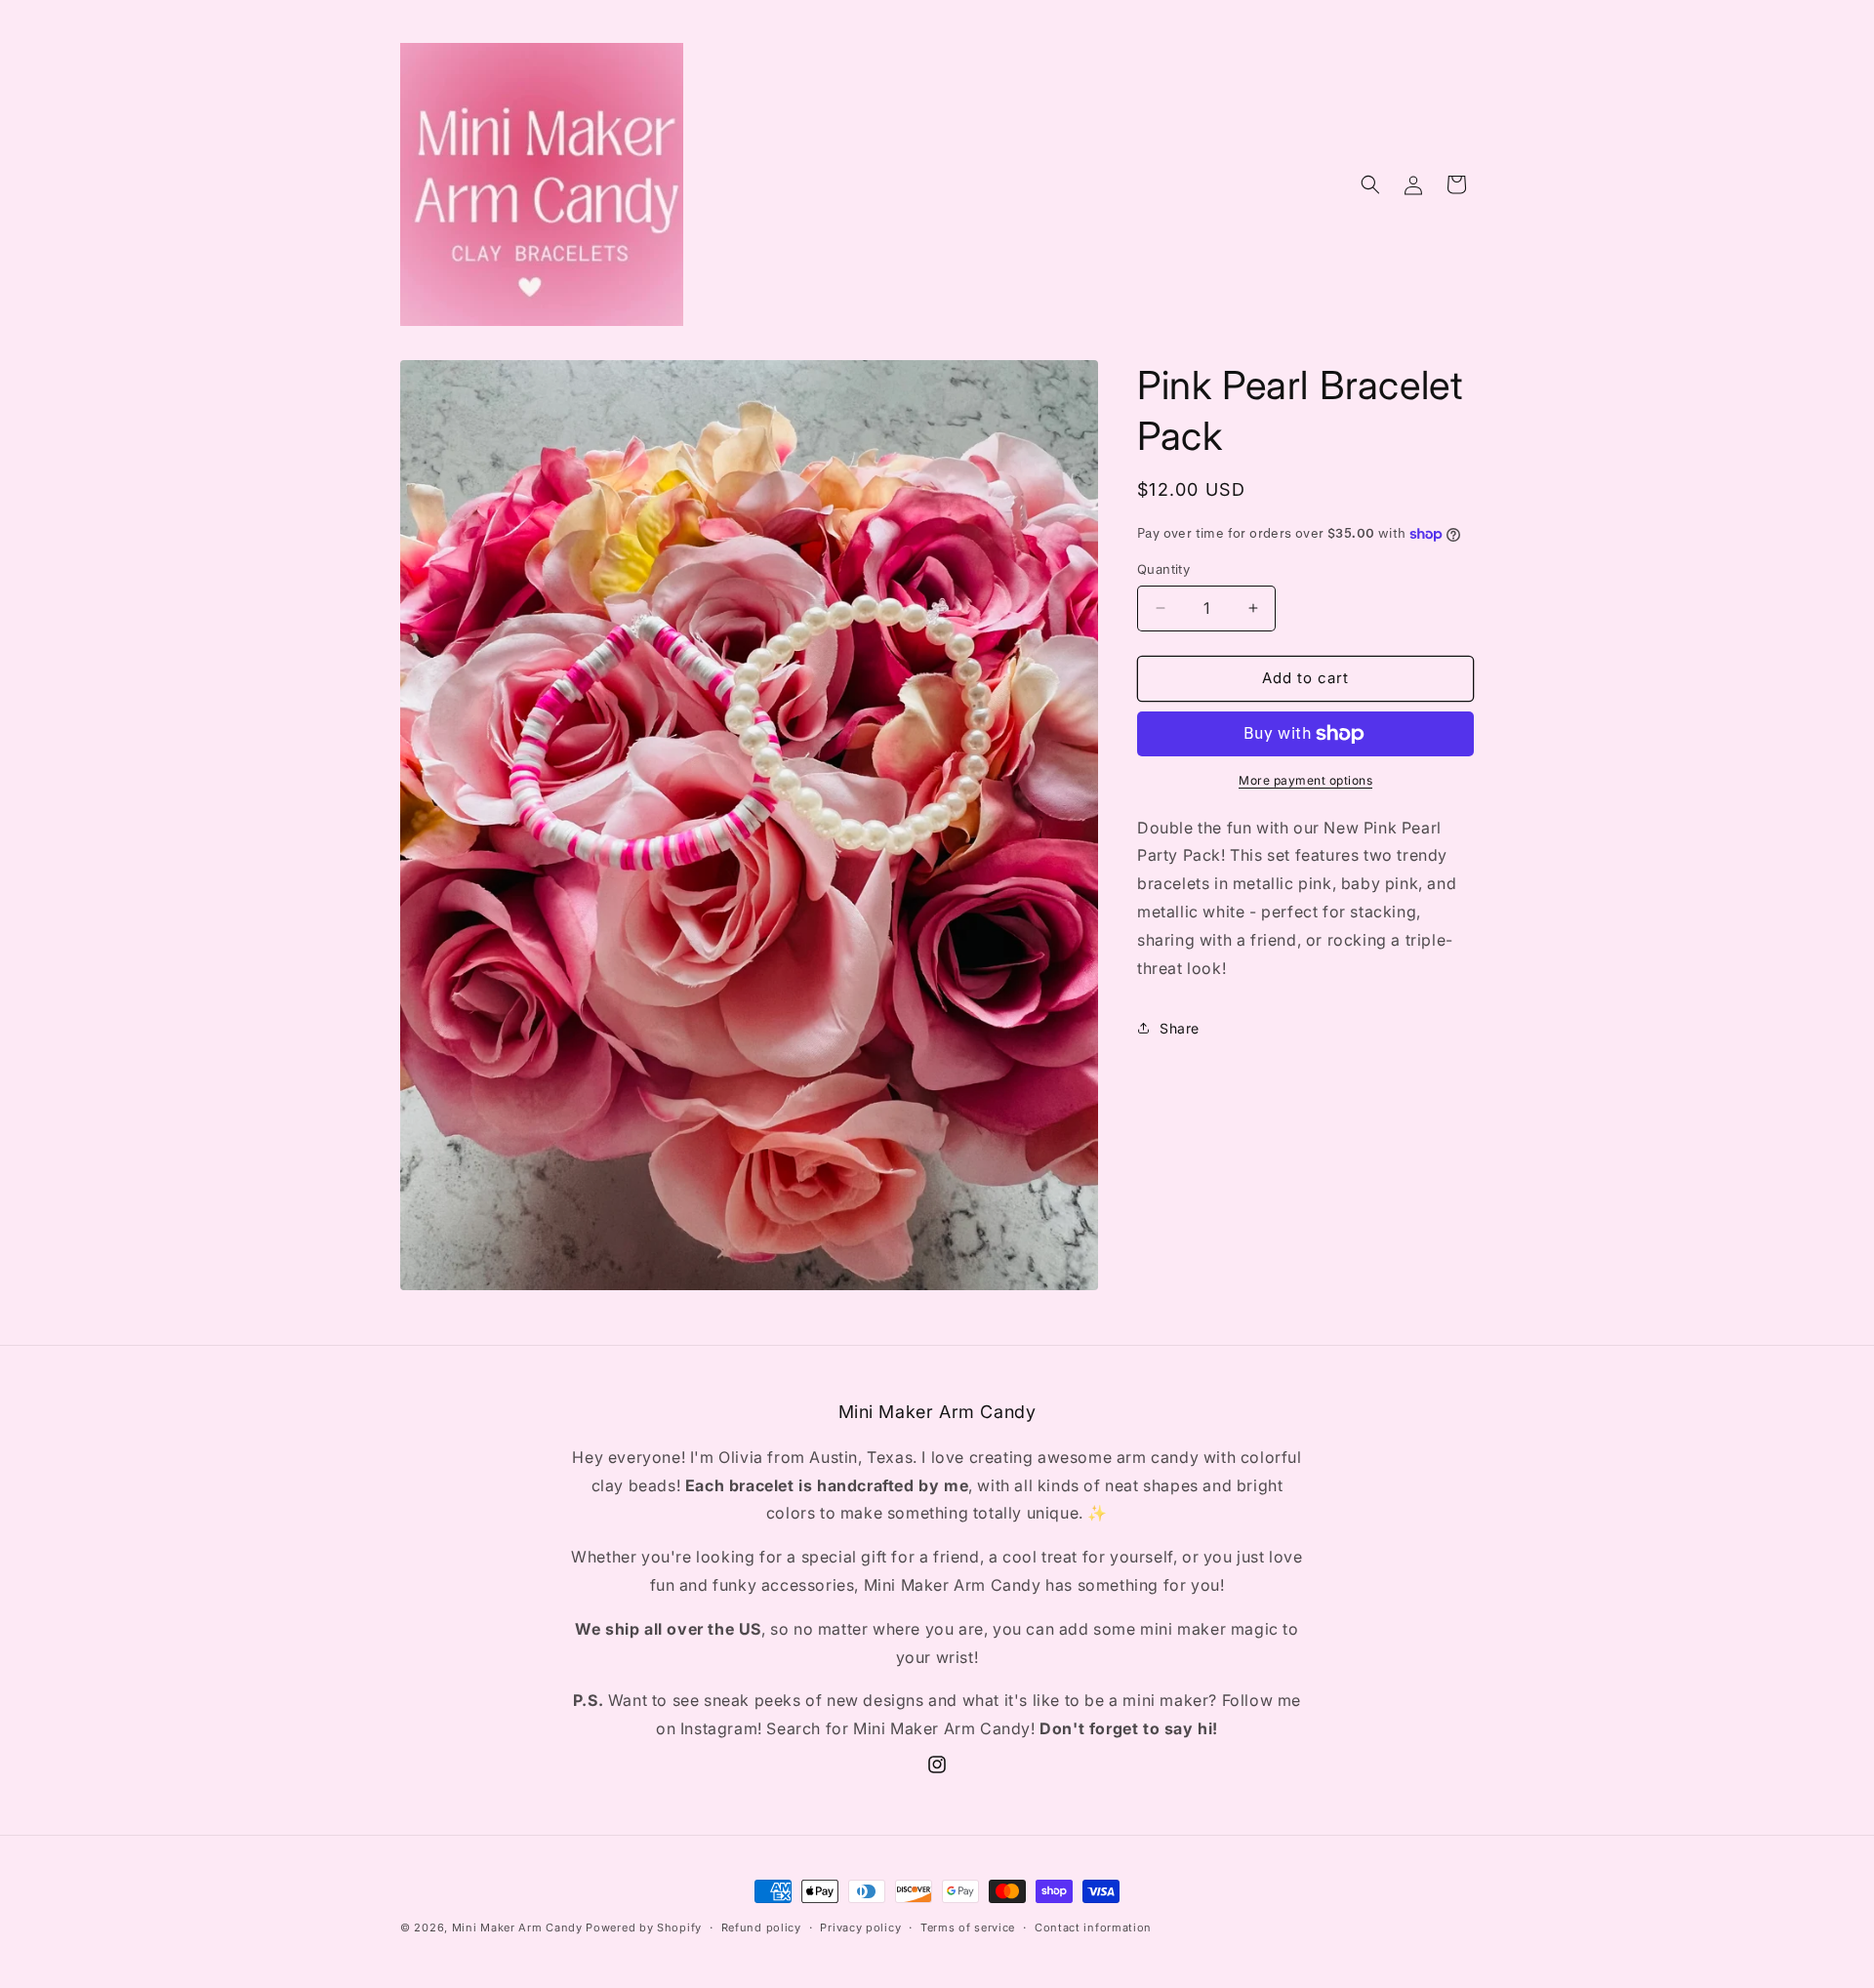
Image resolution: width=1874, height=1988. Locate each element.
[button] (1370, 184)
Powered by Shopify (644, 1927)
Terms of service (968, 1927)
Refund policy (761, 1927)
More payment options (1305, 780)
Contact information (1093, 1927)
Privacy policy (860, 1927)
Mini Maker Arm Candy (517, 1927)
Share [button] (1180, 1028)
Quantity (1163, 569)
